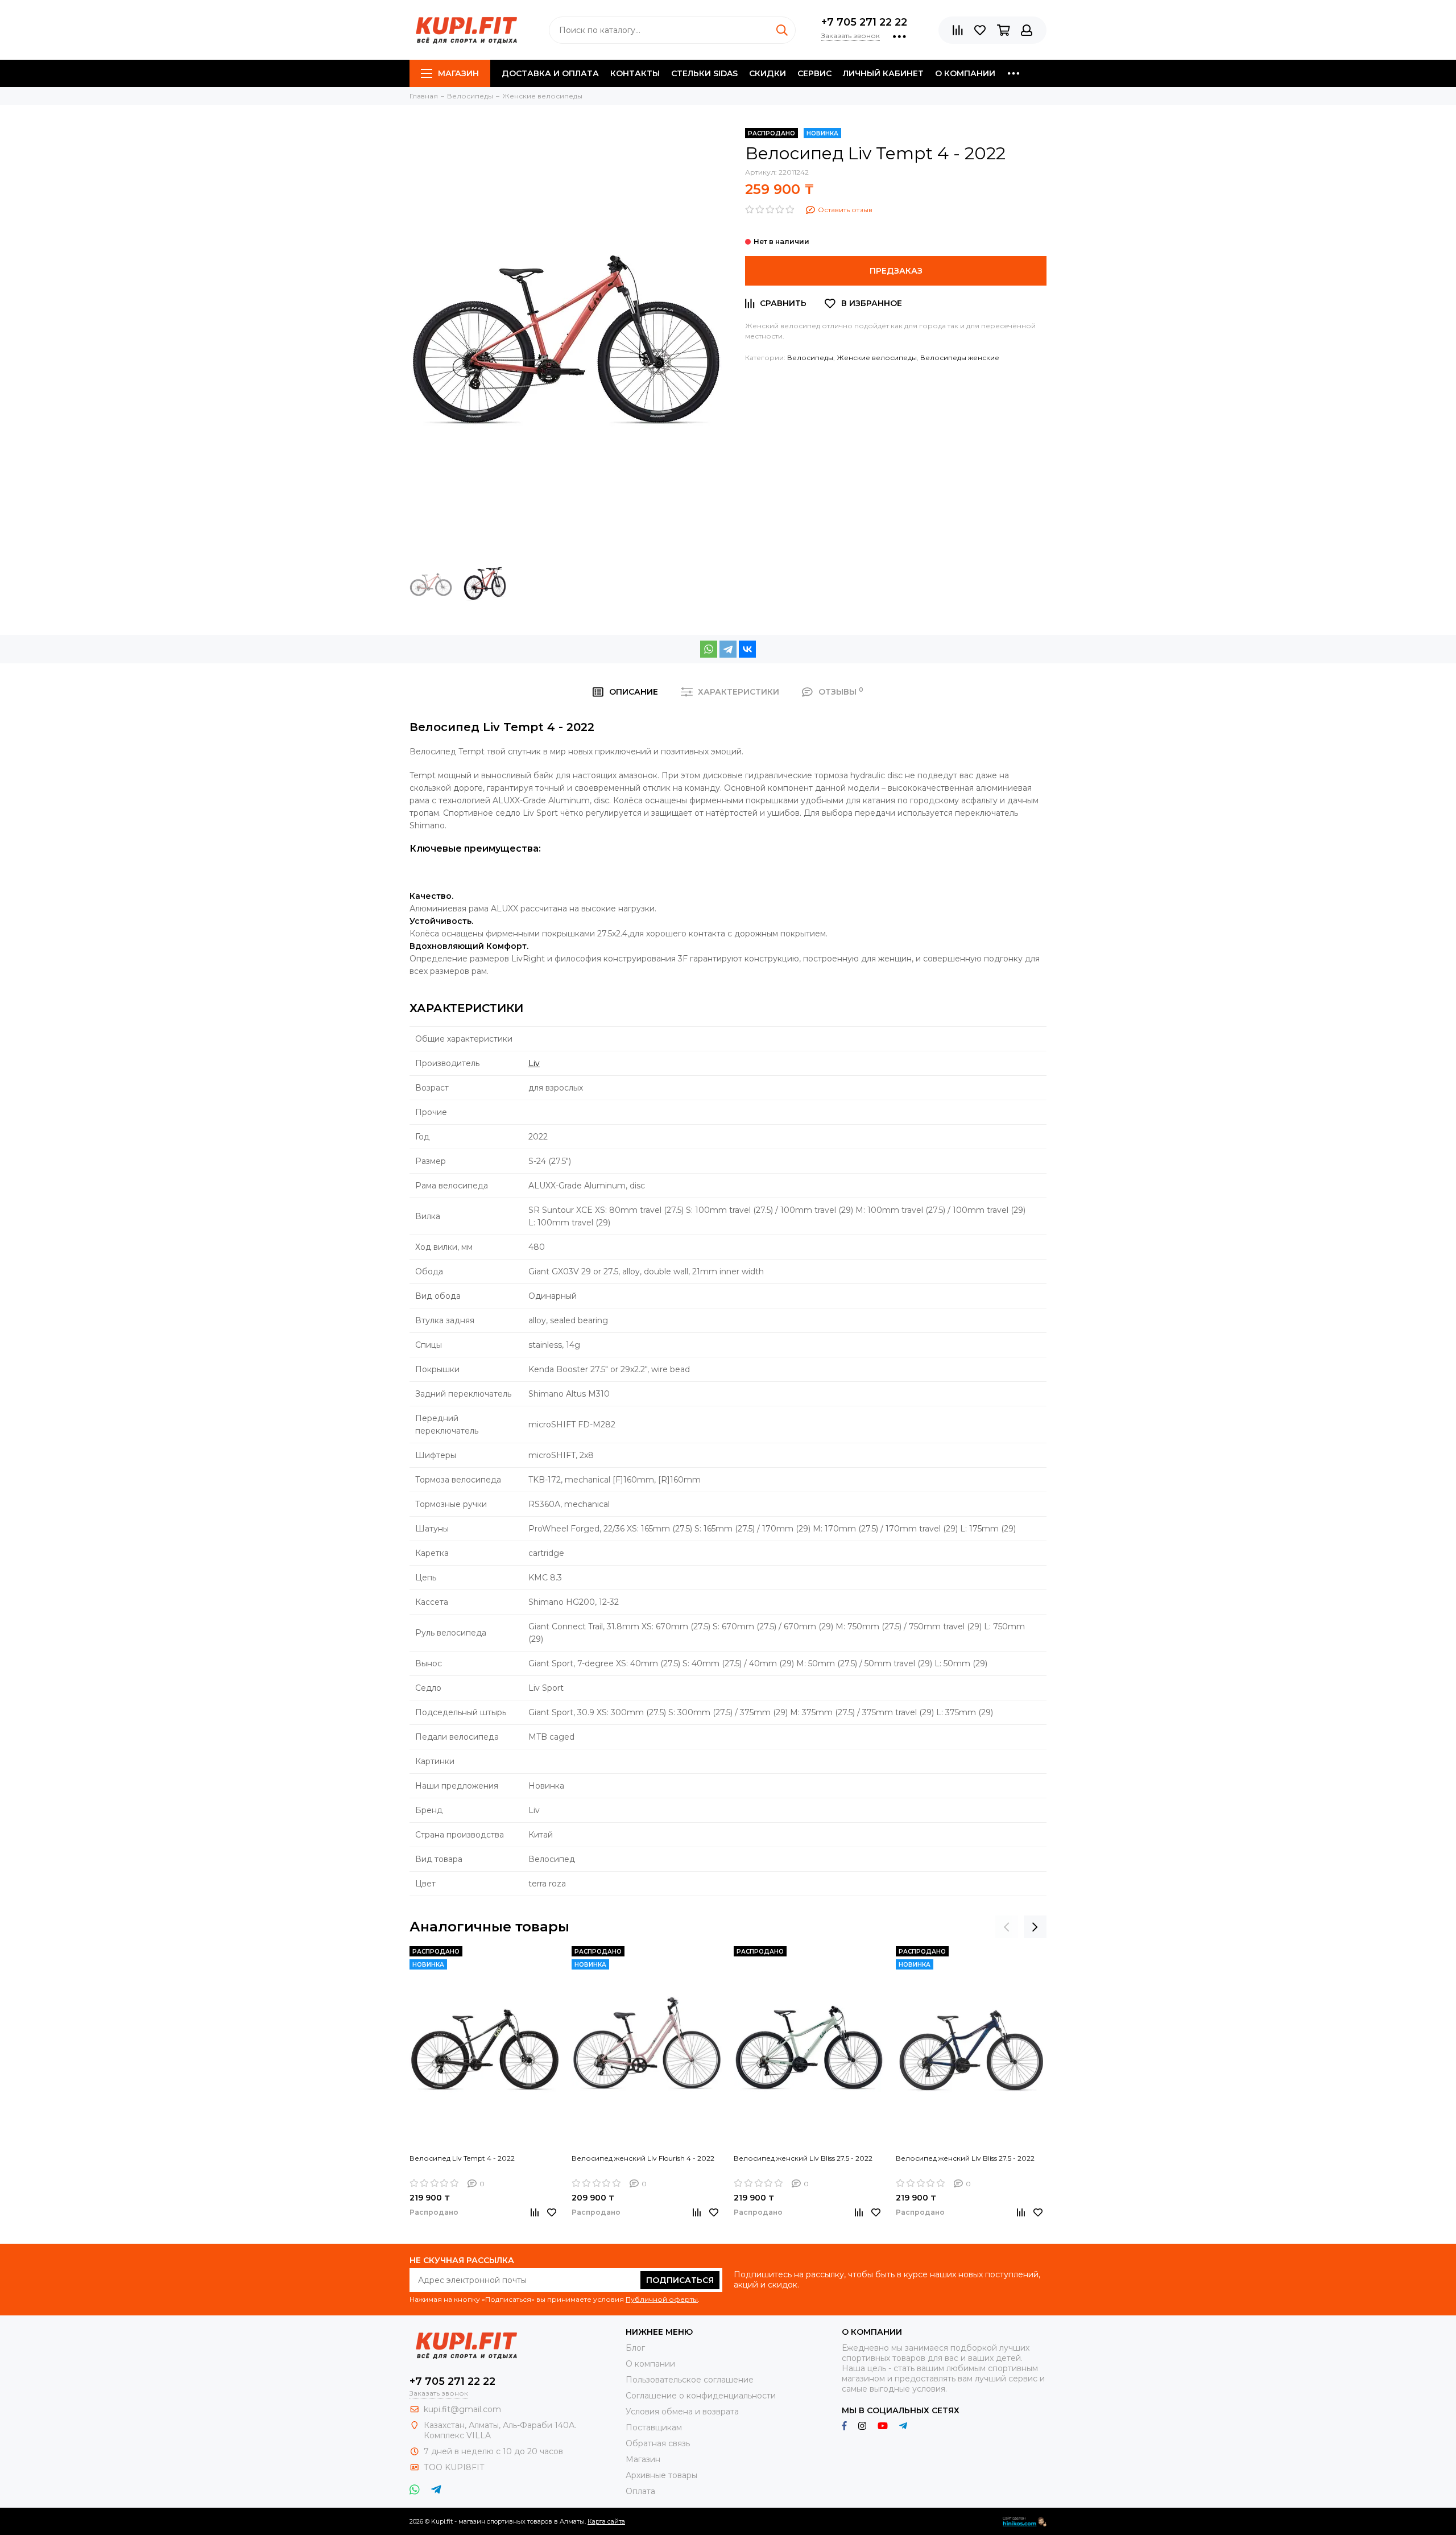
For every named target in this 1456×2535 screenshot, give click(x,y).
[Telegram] (728, 649)
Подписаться (680, 2280)
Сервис (814, 73)
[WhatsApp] (709, 649)
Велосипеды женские (960, 358)
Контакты (635, 73)
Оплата (640, 2491)
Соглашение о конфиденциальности (701, 2396)
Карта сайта (606, 2521)
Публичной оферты (662, 2299)
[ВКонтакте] (747, 649)
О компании (965, 73)
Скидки (768, 73)
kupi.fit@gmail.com (462, 2409)
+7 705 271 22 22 (864, 22)
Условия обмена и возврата (682, 2412)
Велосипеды (810, 358)
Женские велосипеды (877, 358)
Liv (534, 1063)
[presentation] (1007, 1927)
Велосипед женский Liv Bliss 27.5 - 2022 (803, 2158)
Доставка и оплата (550, 73)
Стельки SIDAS (704, 73)
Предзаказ (896, 271)
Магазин (458, 73)
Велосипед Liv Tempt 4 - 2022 (462, 2158)
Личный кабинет (883, 73)
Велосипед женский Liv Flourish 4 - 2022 (643, 2158)
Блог (635, 2348)
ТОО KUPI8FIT (455, 2467)
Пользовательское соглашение (690, 2380)
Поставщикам (654, 2427)
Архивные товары (661, 2475)
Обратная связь (658, 2443)
